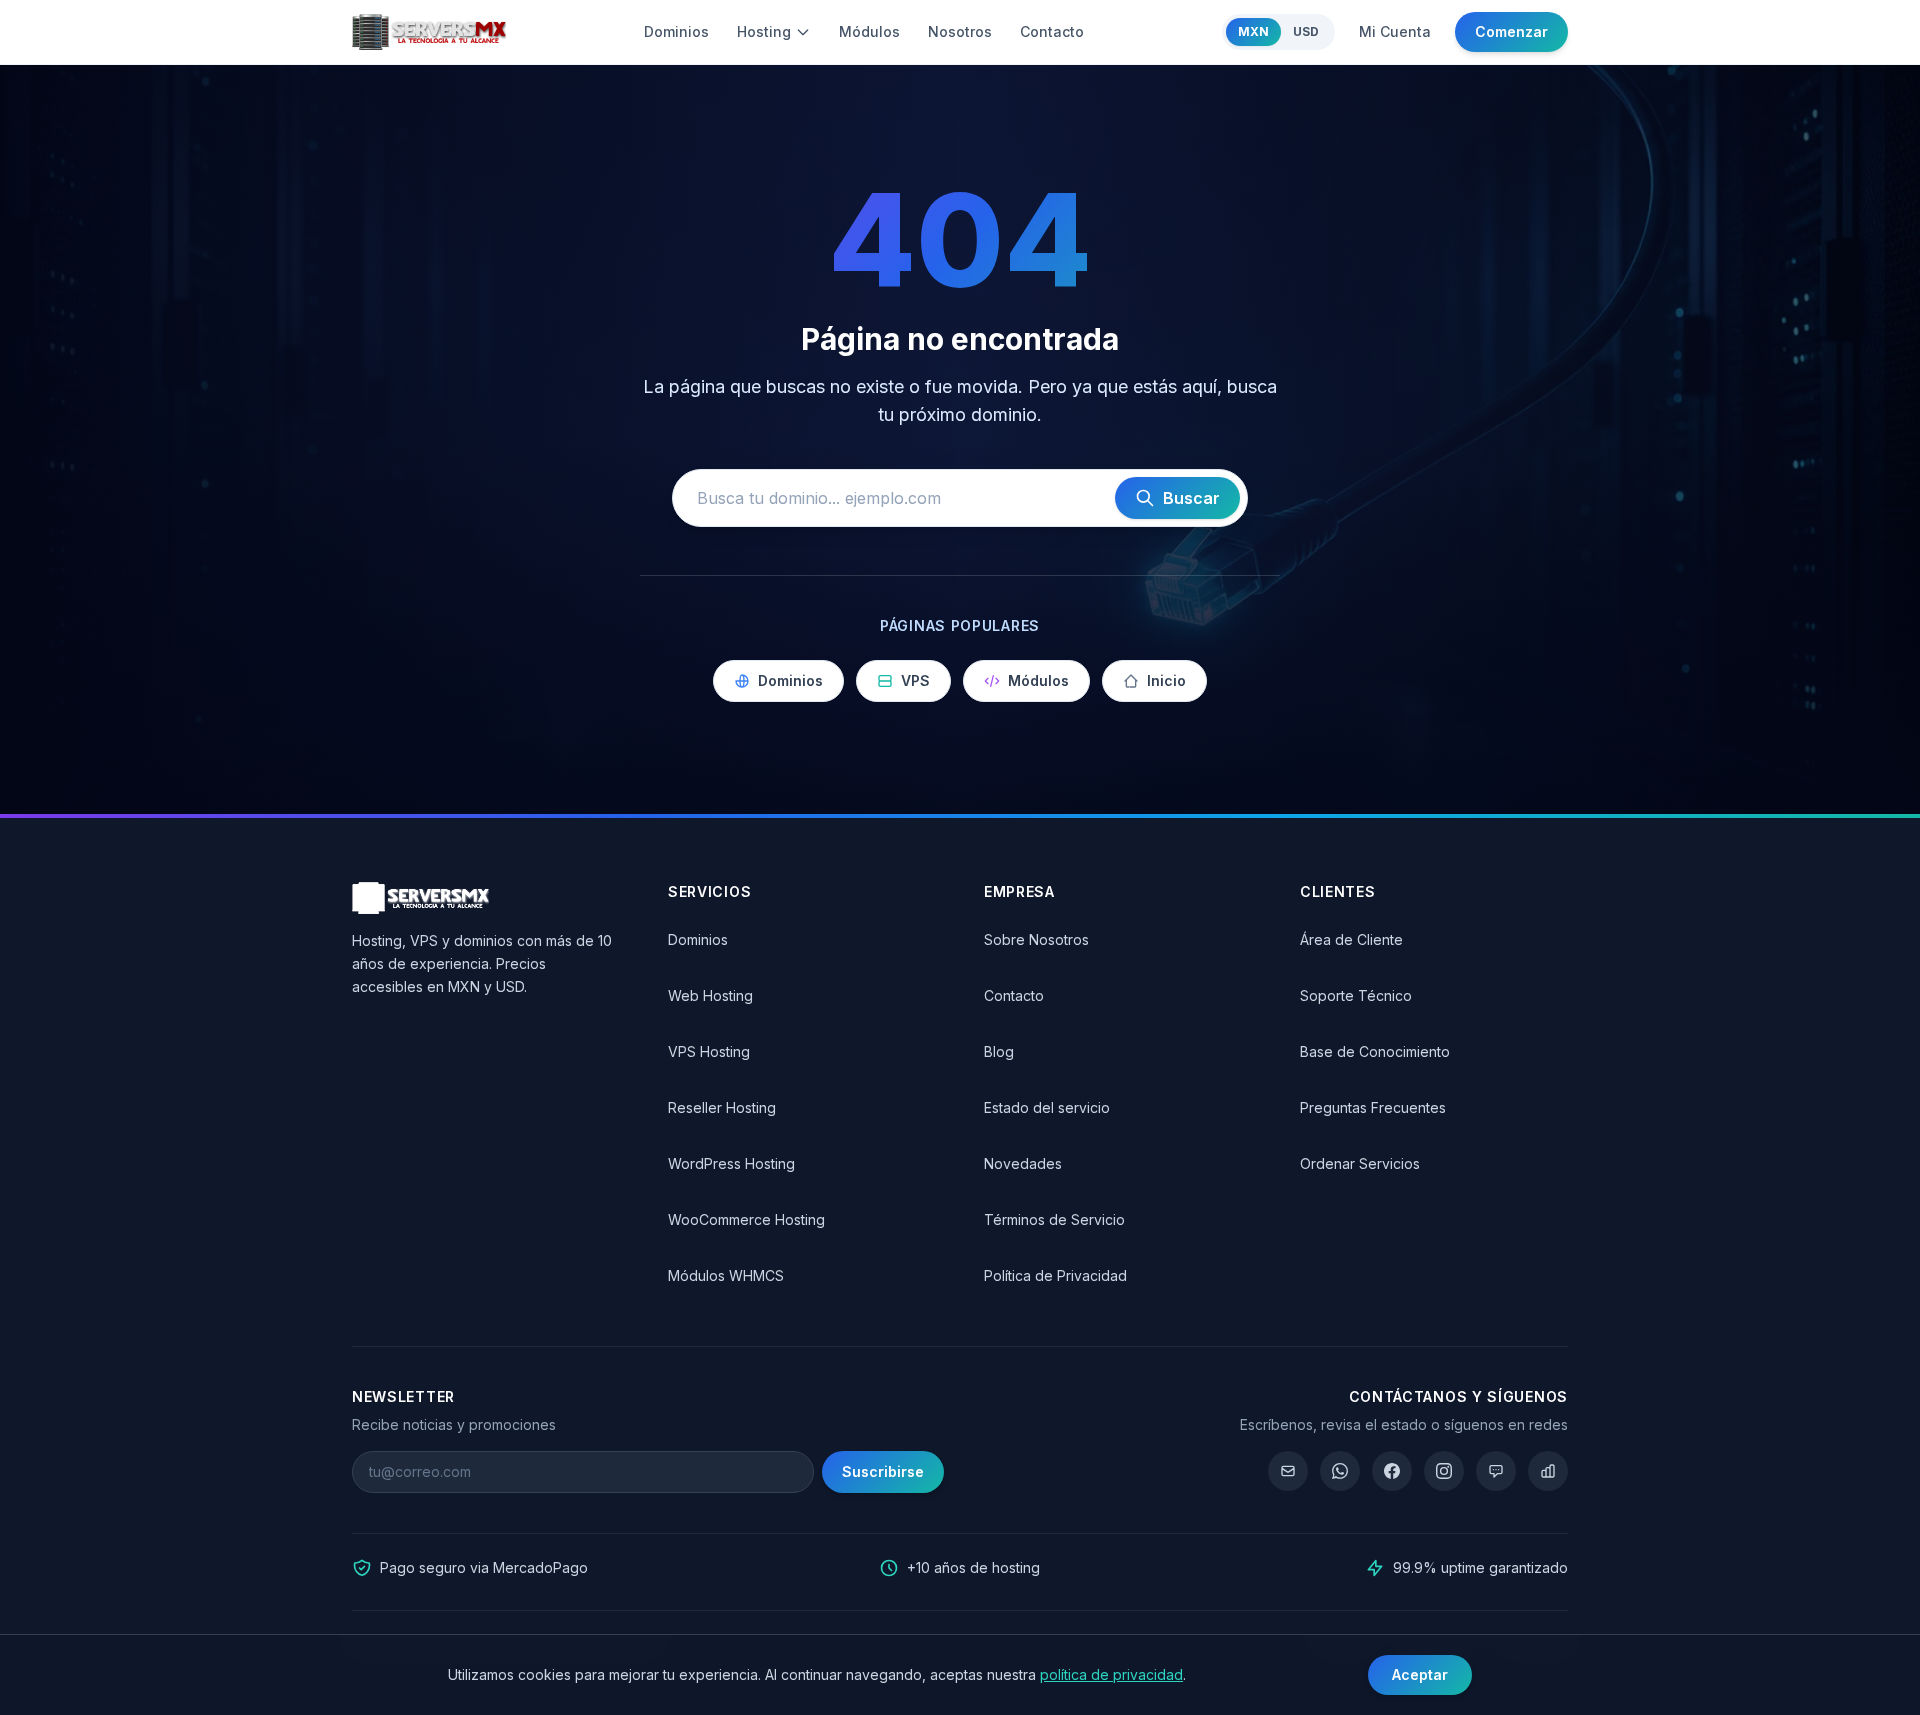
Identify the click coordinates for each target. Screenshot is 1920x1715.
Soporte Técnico (1356, 995)
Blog (999, 1051)
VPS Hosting (709, 1051)
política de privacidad (1111, 1674)
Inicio (1166, 680)
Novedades (1023, 1163)
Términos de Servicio (1054, 1219)
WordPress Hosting (731, 1163)
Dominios (676, 31)
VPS (915, 680)
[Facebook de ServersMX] (1392, 1471)
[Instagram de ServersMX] (1444, 1471)
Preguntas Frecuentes (1373, 1107)
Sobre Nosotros (1036, 939)
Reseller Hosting (722, 1107)
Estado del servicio (1047, 1107)
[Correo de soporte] (1288, 1471)
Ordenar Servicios (1360, 1163)
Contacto (1052, 31)
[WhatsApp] (1340, 1471)
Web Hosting (710, 995)
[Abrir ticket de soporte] (1496, 1471)
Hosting (764, 31)
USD (1306, 31)
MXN (1253, 31)
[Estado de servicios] (1548, 1471)
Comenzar (1511, 31)
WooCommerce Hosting (746, 1219)
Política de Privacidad (1055, 1275)
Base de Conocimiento (1375, 1051)
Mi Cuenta (1395, 31)
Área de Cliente (1351, 939)
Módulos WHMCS (726, 1275)
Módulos (869, 31)
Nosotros (960, 31)
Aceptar (1420, 1674)
